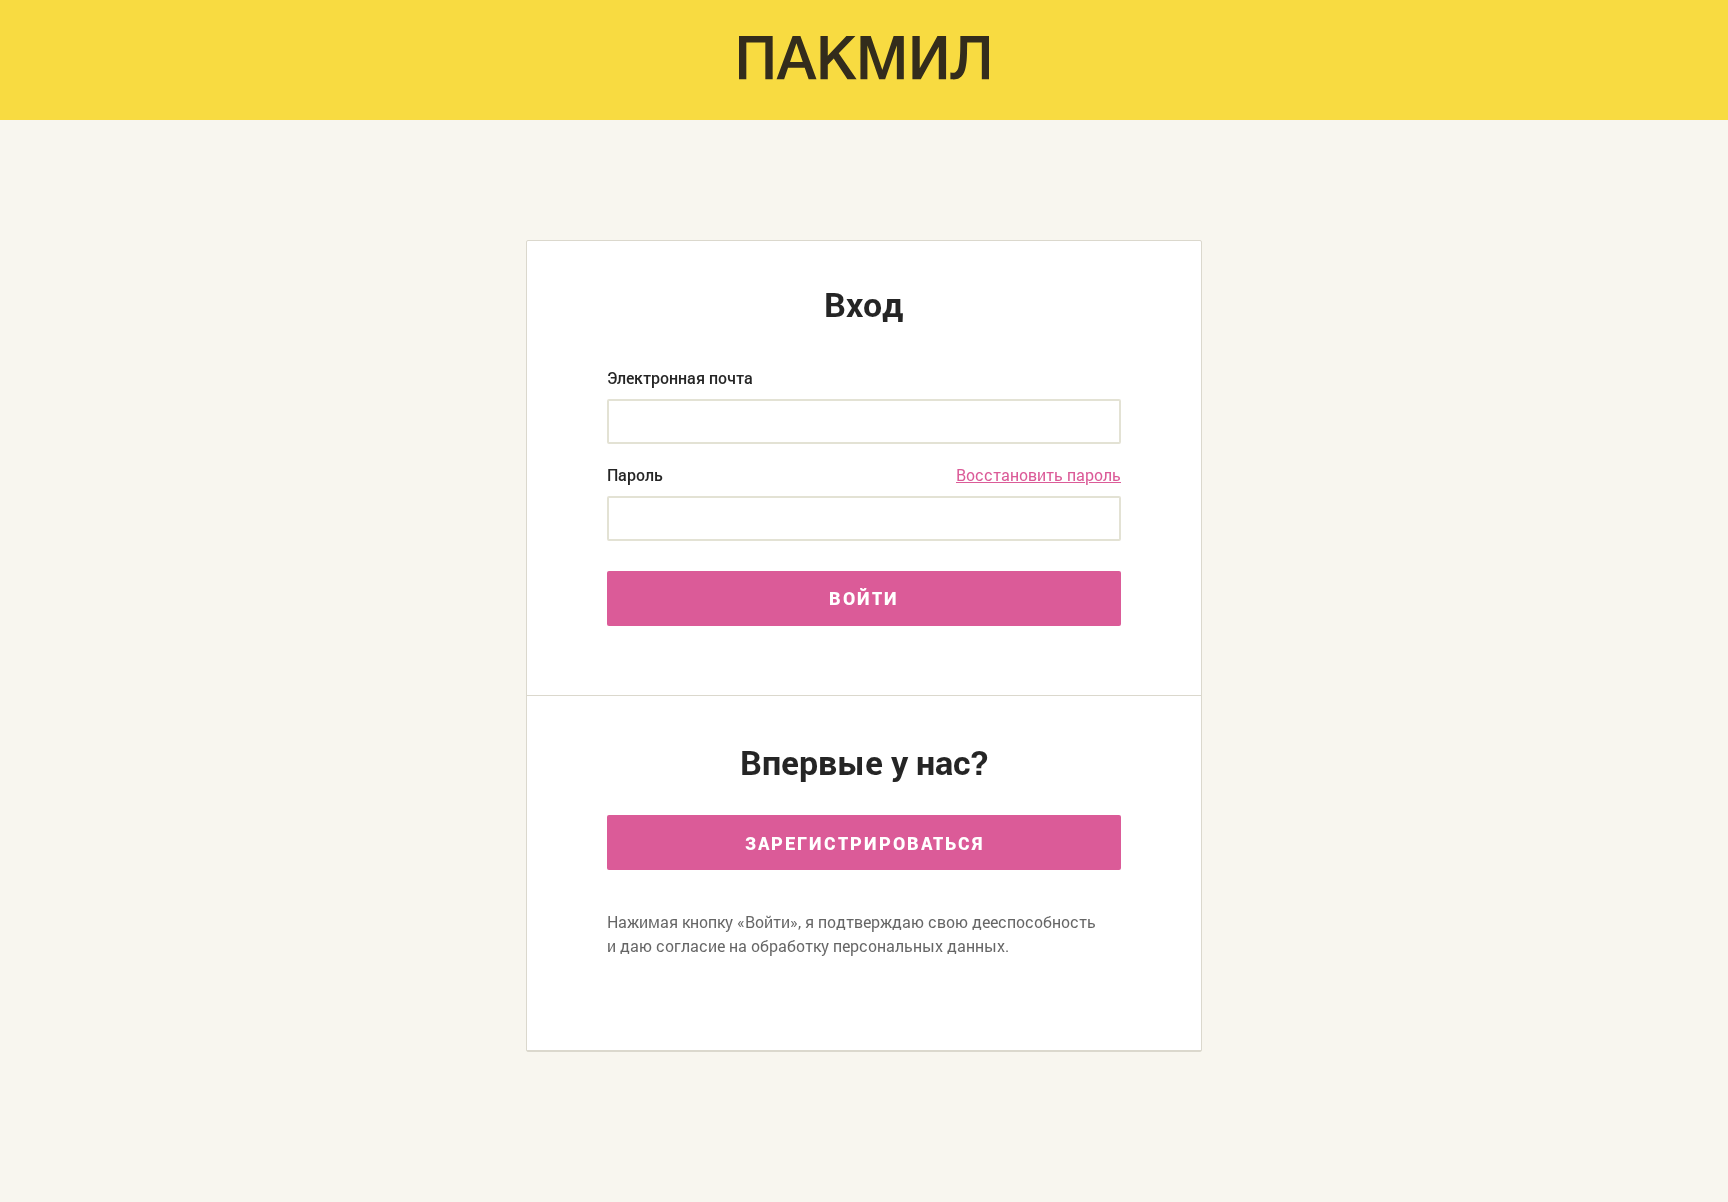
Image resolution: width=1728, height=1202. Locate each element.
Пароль (635, 475)
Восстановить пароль (1038, 475)
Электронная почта (680, 378)
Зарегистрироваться (864, 843)
